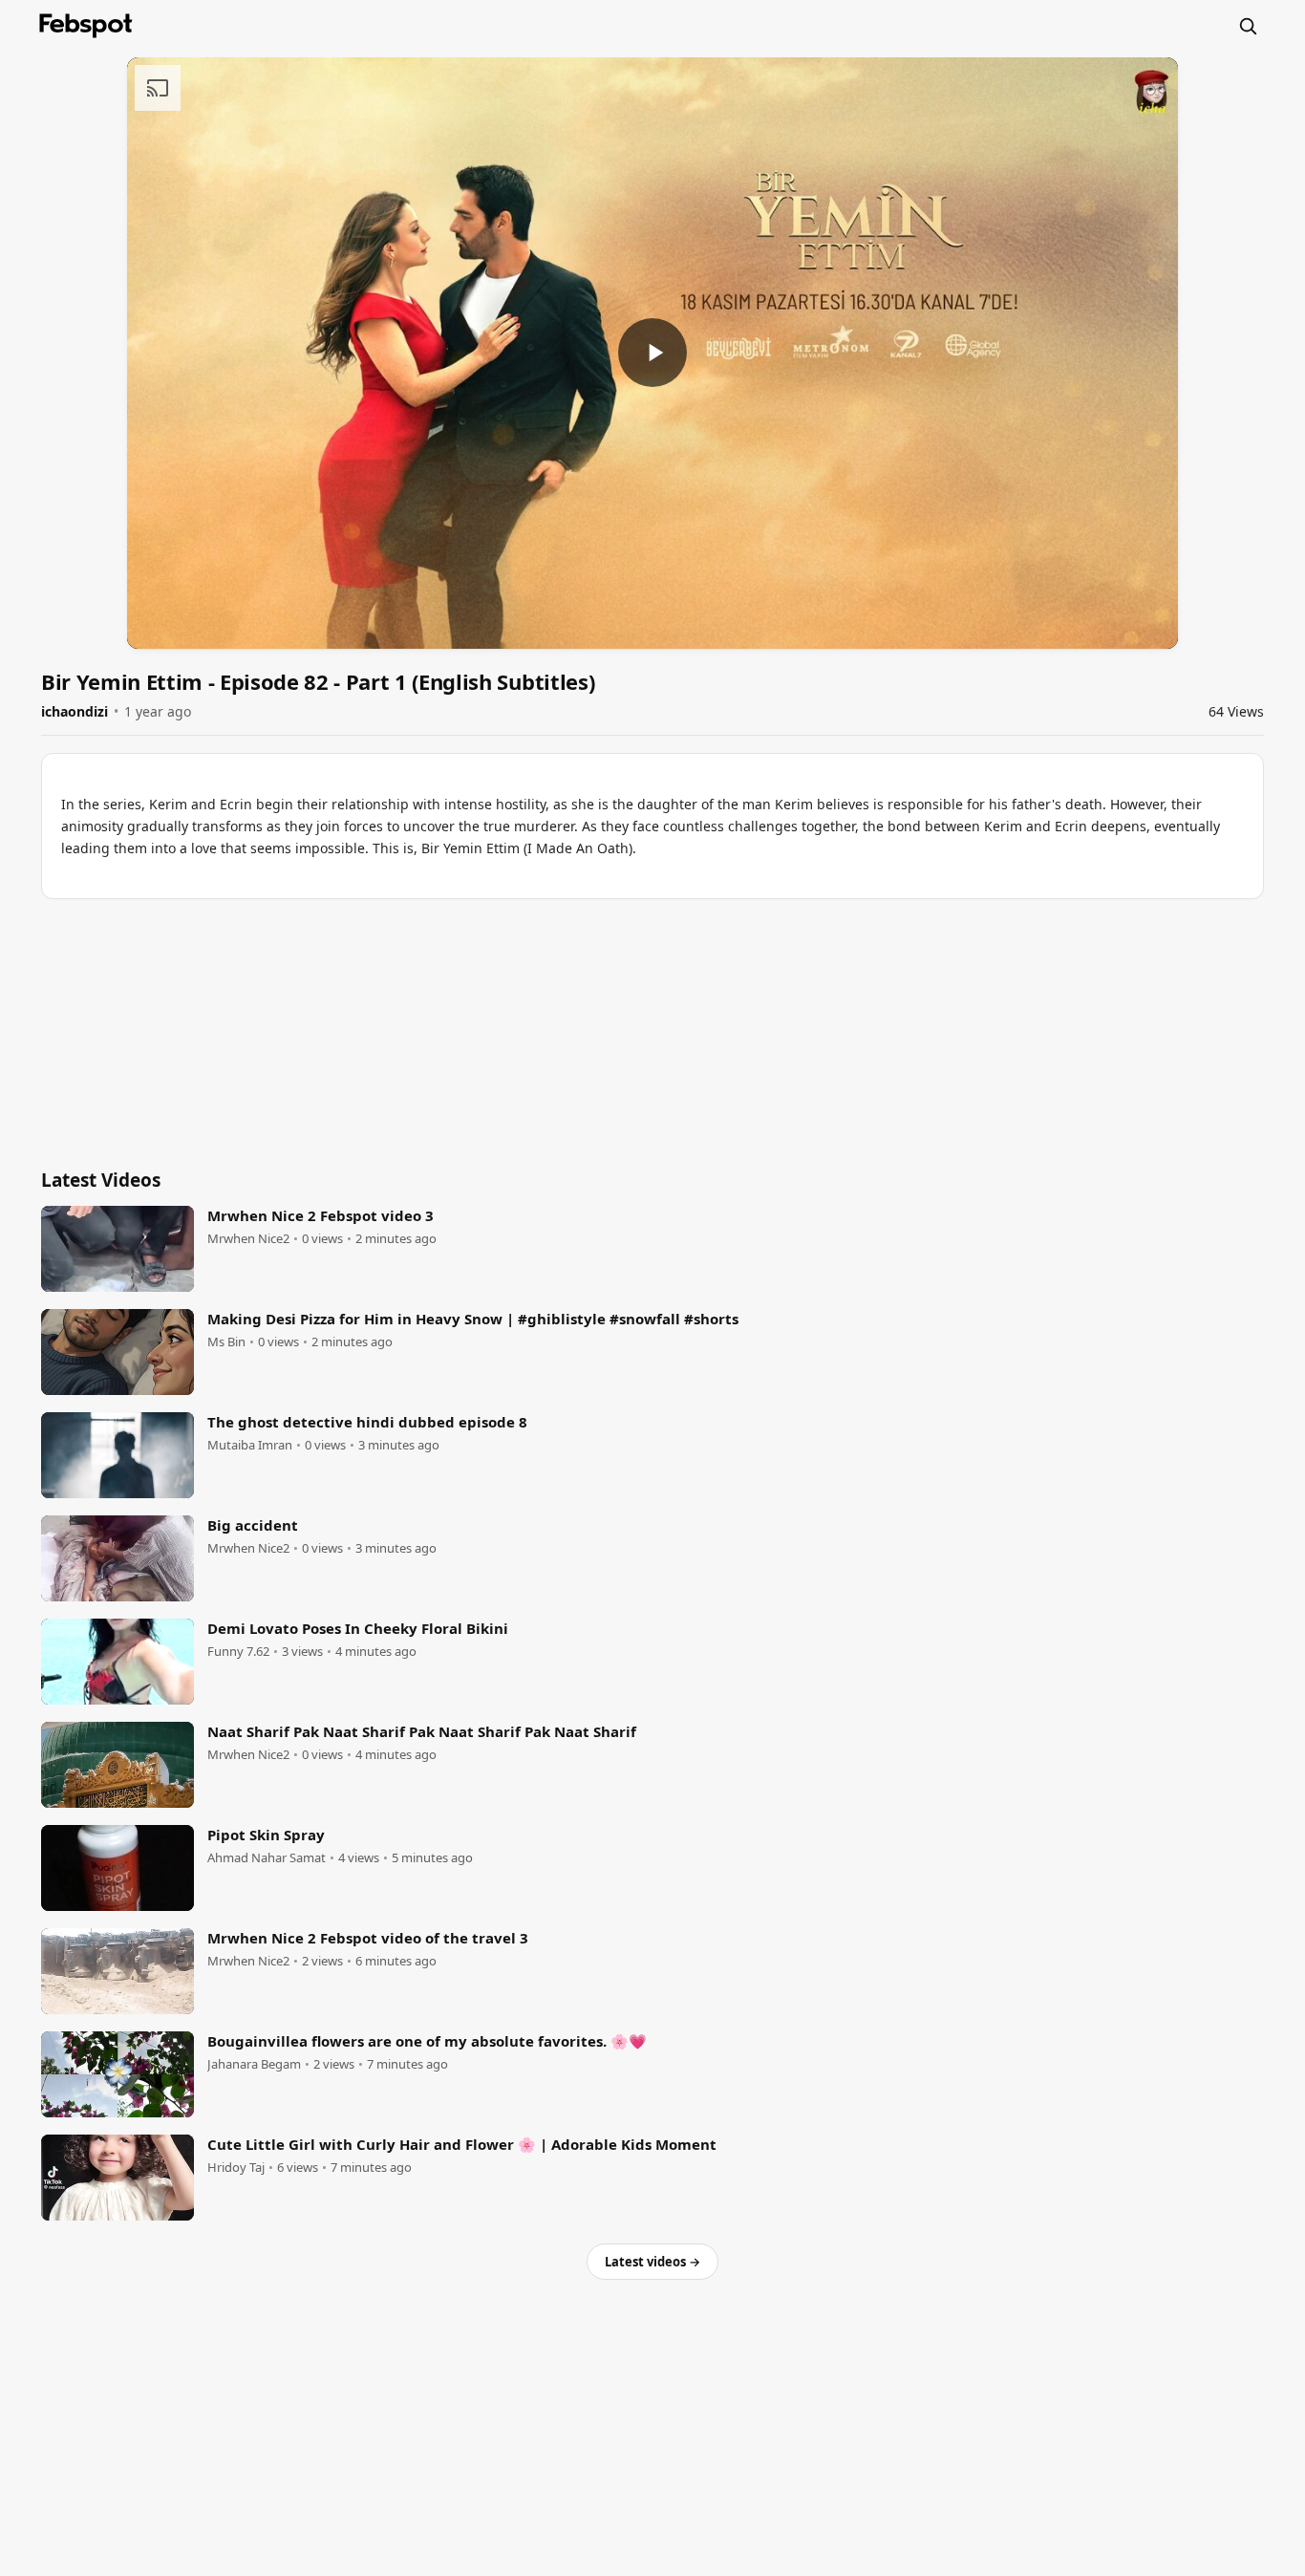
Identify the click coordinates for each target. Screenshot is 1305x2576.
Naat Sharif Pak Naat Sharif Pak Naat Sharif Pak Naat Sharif (422, 1731)
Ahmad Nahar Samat (267, 1858)
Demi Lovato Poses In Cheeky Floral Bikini (358, 1628)
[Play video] (652, 353)
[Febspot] (86, 26)
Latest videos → (652, 2262)
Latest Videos (101, 1180)
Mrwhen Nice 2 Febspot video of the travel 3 (368, 1938)
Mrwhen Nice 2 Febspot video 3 (321, 1215)
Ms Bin (226, 1342)
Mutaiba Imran (250, 1445)
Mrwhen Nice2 (248, 1239)
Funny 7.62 (238, 1652)
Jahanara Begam (254, 2064)
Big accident (253, 1525)
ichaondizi (75, 711)
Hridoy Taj (236, 2168)
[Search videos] (1248, 26)
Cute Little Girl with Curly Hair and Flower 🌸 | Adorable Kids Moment (462, 2144)
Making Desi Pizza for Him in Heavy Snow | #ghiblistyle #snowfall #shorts (473, 1319)
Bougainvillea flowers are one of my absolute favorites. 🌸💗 (427, 2041)
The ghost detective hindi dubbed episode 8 (367, 1422)
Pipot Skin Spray (266, 1835)
